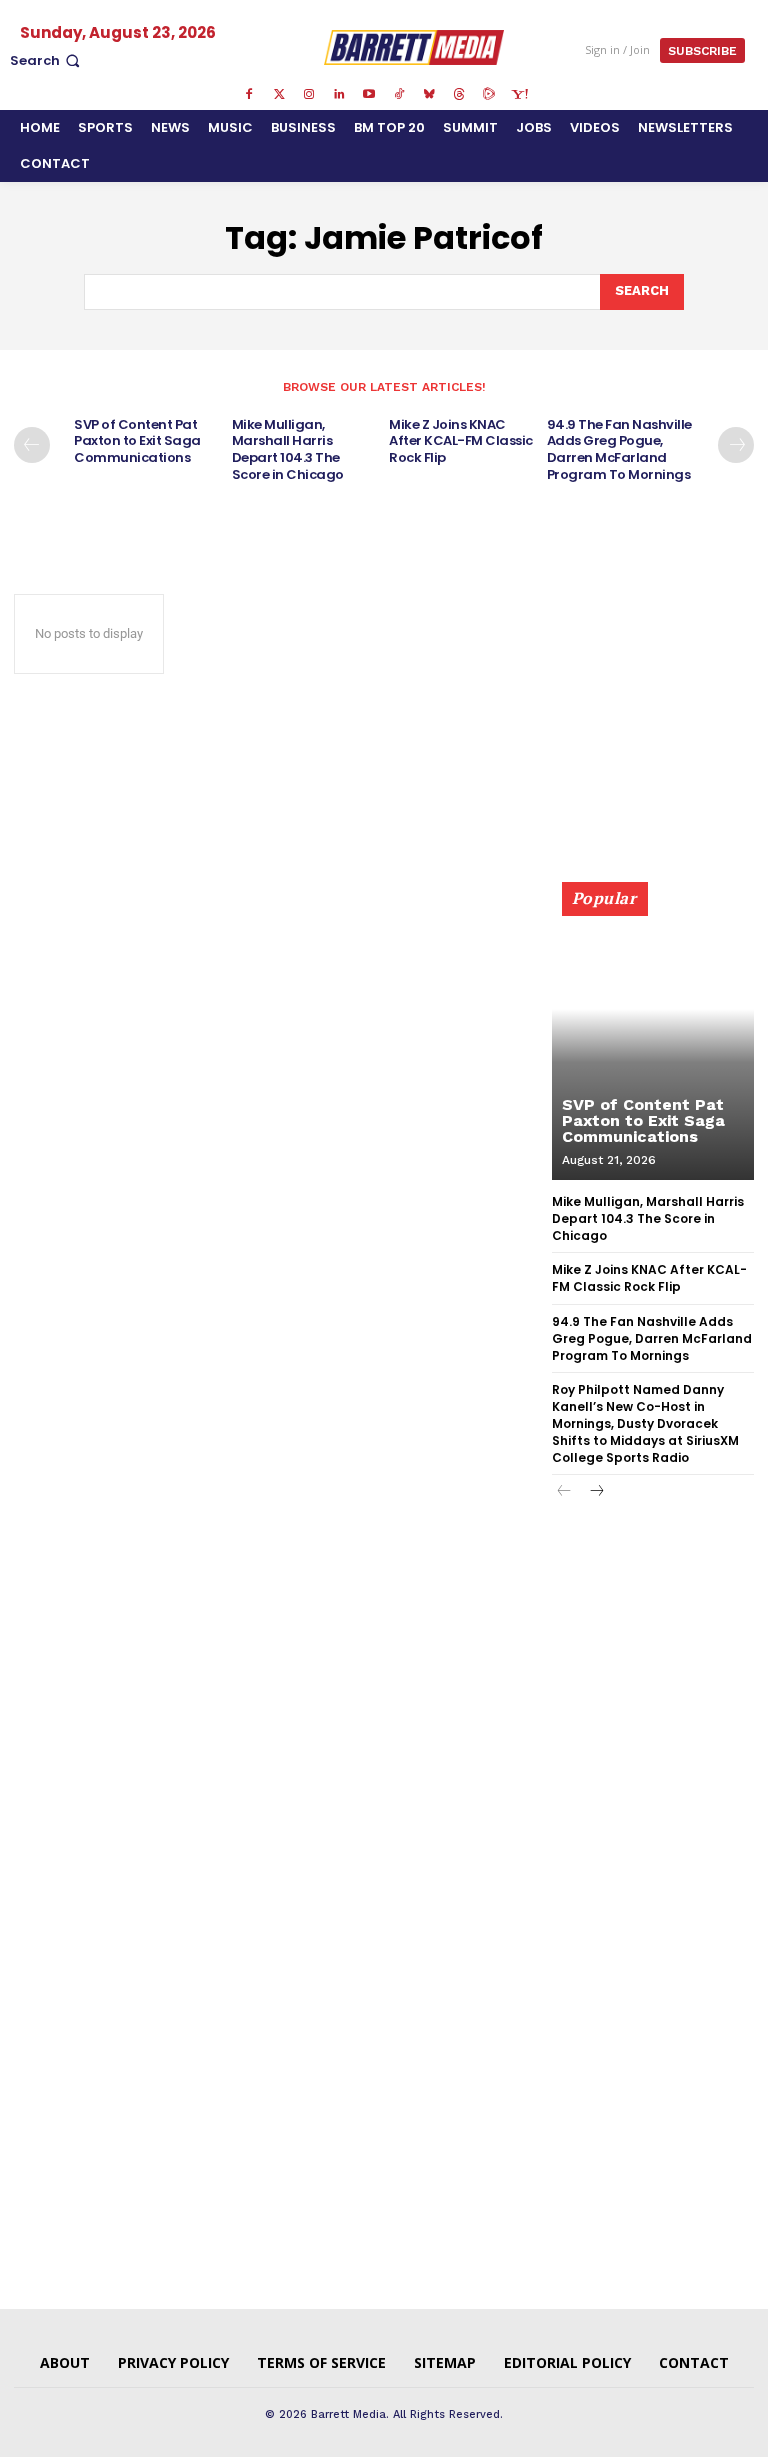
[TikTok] (399, 95)
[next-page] (736, 445)
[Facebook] (249, 95)
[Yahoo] (519, 95)
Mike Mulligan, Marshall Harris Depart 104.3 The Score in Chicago (288, 450)
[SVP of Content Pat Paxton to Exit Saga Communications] (653, 1040)
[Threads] (459, 95)
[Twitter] (279, 95)
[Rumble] (489, 95)
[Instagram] (309, 95)
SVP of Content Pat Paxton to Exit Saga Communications (137, 441)
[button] (47, 60)
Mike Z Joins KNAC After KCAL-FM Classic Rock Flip (461, 441)
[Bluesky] (429, 95)
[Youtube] (369, 95)
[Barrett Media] (414, 47)
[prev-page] (32, 445)
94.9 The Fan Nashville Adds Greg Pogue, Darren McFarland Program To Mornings (619, 450)
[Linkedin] (339, 95)
